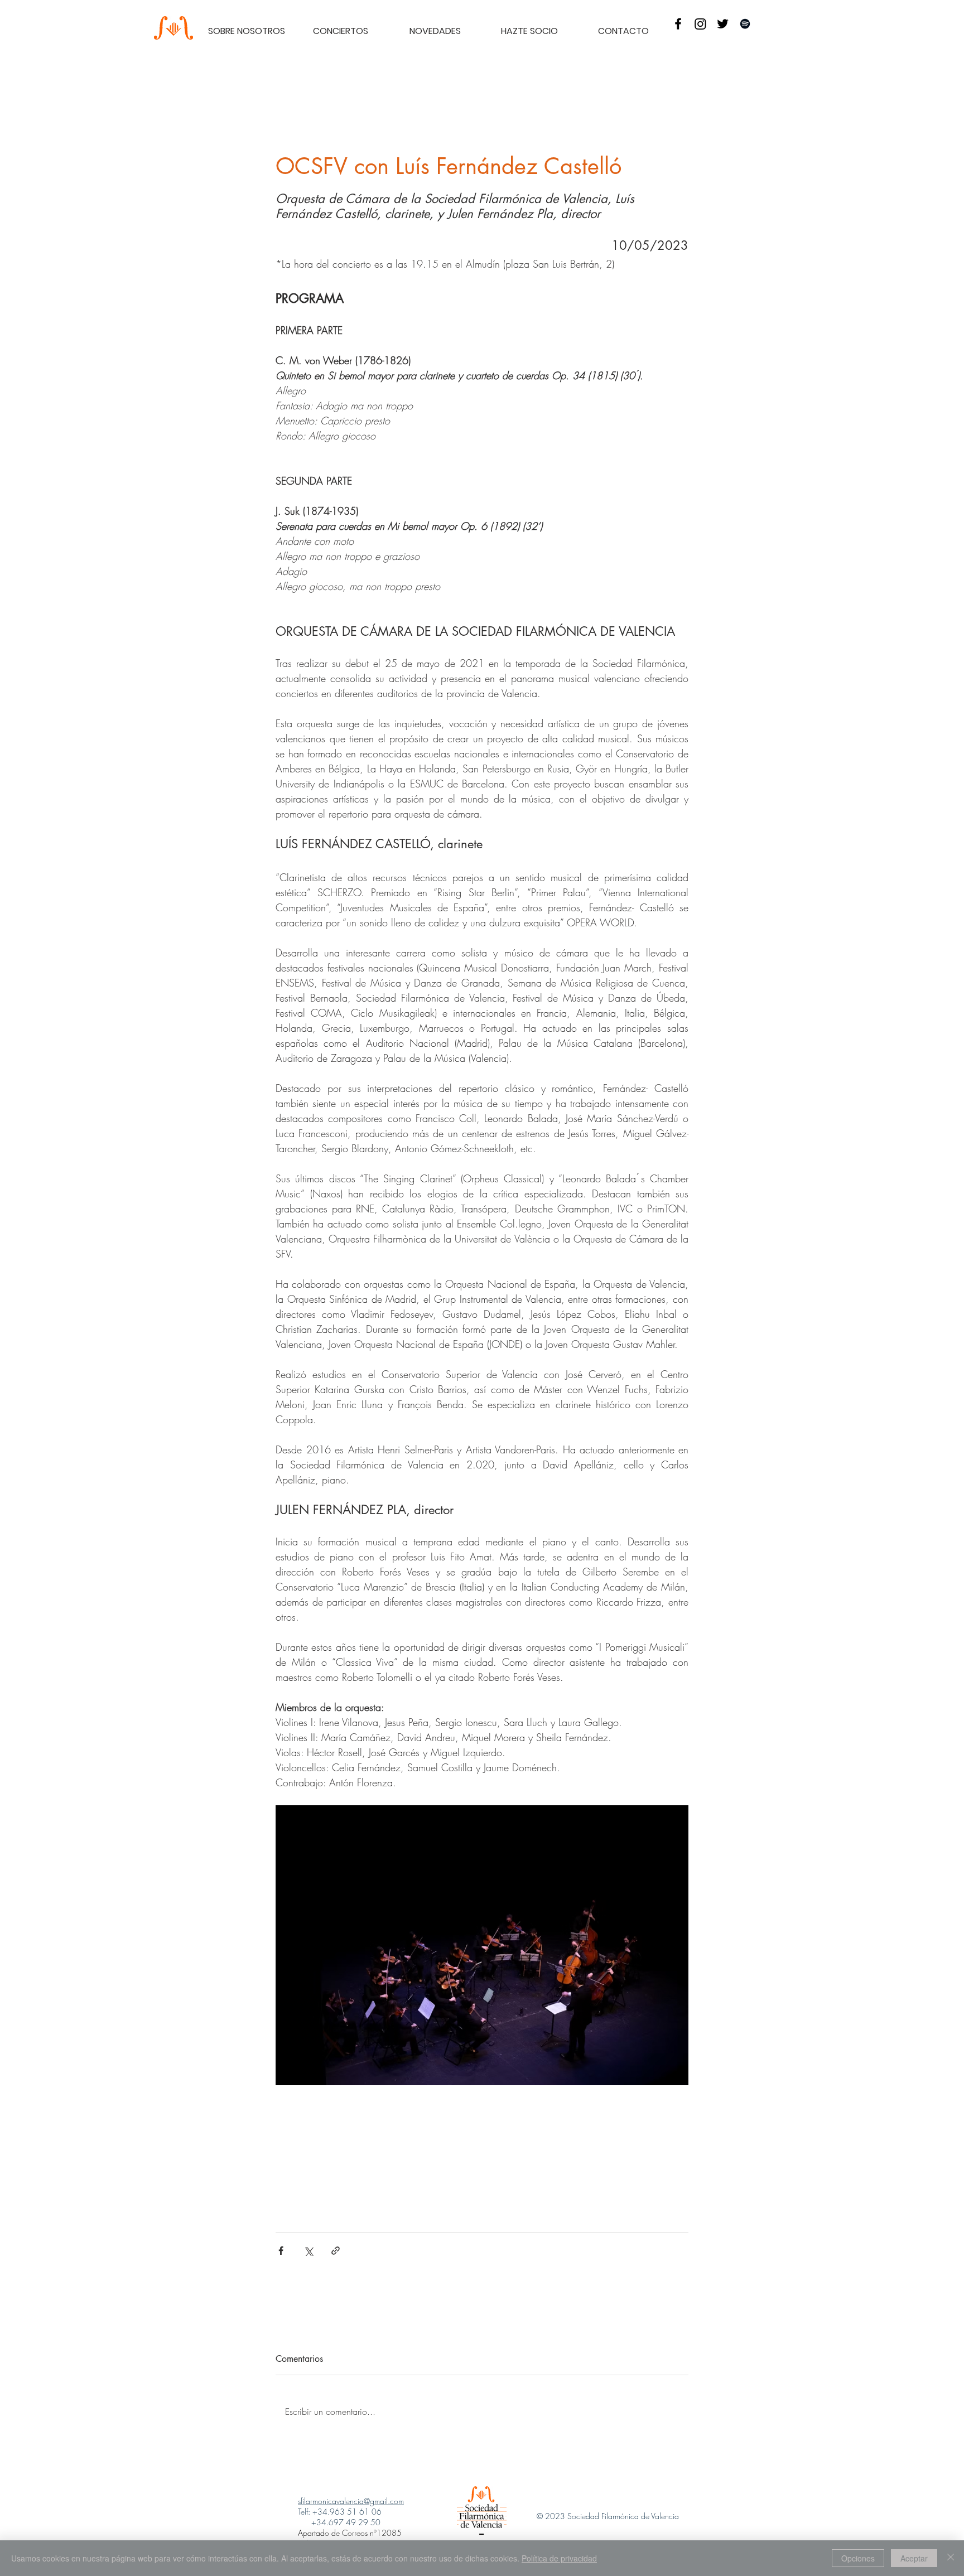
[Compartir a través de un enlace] (336, 2251)
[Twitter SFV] (723, 24)
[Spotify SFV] (745, 24)
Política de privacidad (559, 2558)
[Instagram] (700, 24)
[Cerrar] (951, 2558)
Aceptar (914, 2558)
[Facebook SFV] (678, 24)
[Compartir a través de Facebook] (281, 2251)
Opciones (858, 2558)
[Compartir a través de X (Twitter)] (308, 2251)
